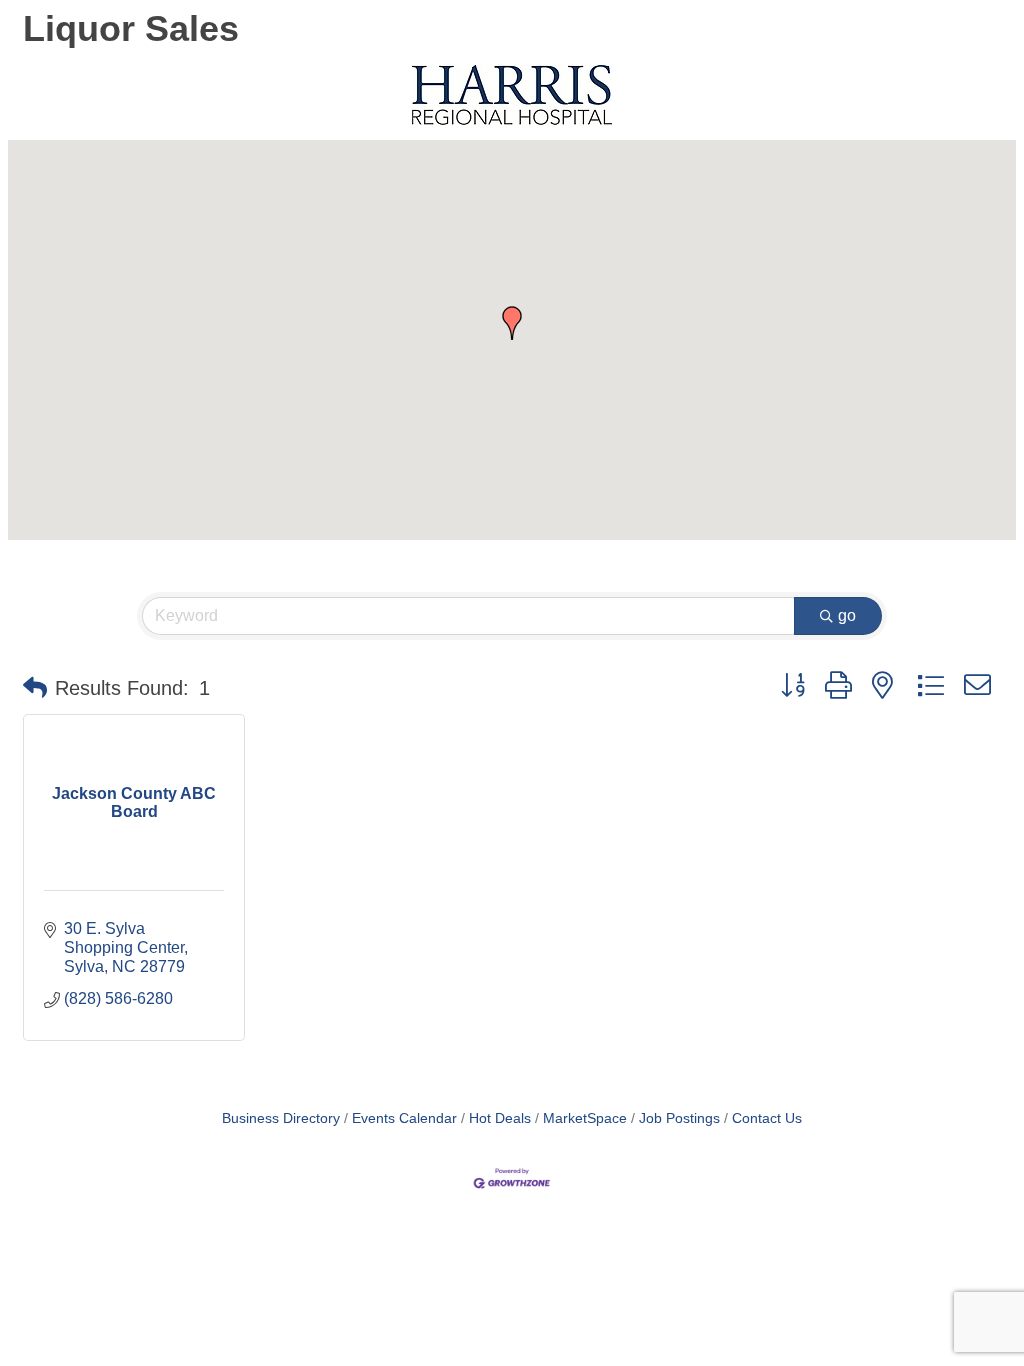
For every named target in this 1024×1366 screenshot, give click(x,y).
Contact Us (767, 1118)
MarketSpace (585, 1118)
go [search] (847, 615)
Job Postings (679, 1118)
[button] (512, 323)
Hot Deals (500, 1118)
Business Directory (281, 1118)
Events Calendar (404, 1118)
